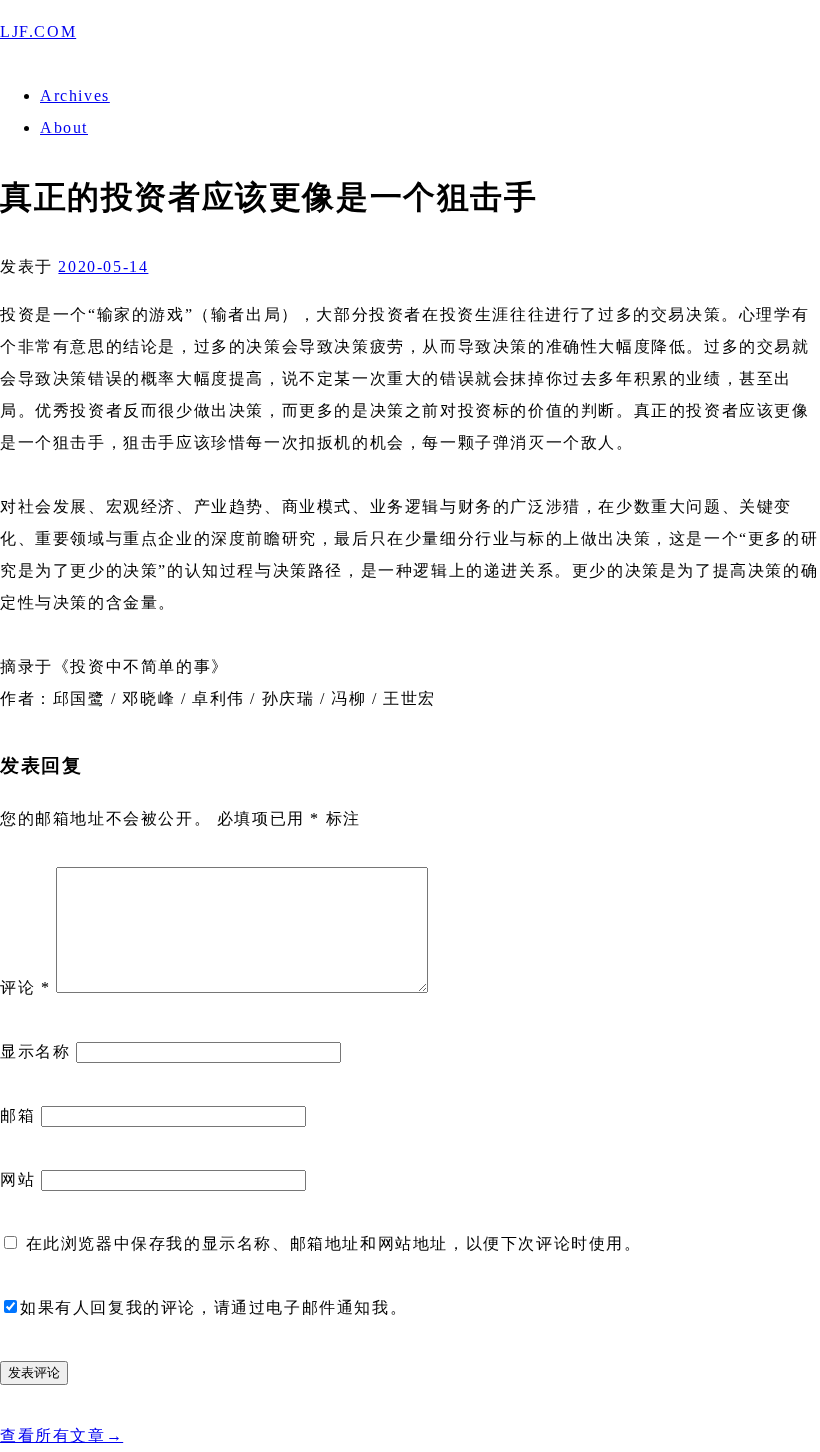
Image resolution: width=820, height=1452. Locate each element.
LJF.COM (38, 31)
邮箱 (17, 1115)
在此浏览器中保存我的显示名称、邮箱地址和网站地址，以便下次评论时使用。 (334, 1243)
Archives (75, 95)
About (64, 127)
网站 (17, 1179)
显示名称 (35, 1051)
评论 (25, 987)
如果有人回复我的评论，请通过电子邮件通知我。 (213, 1307)
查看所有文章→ (61, 1435)
